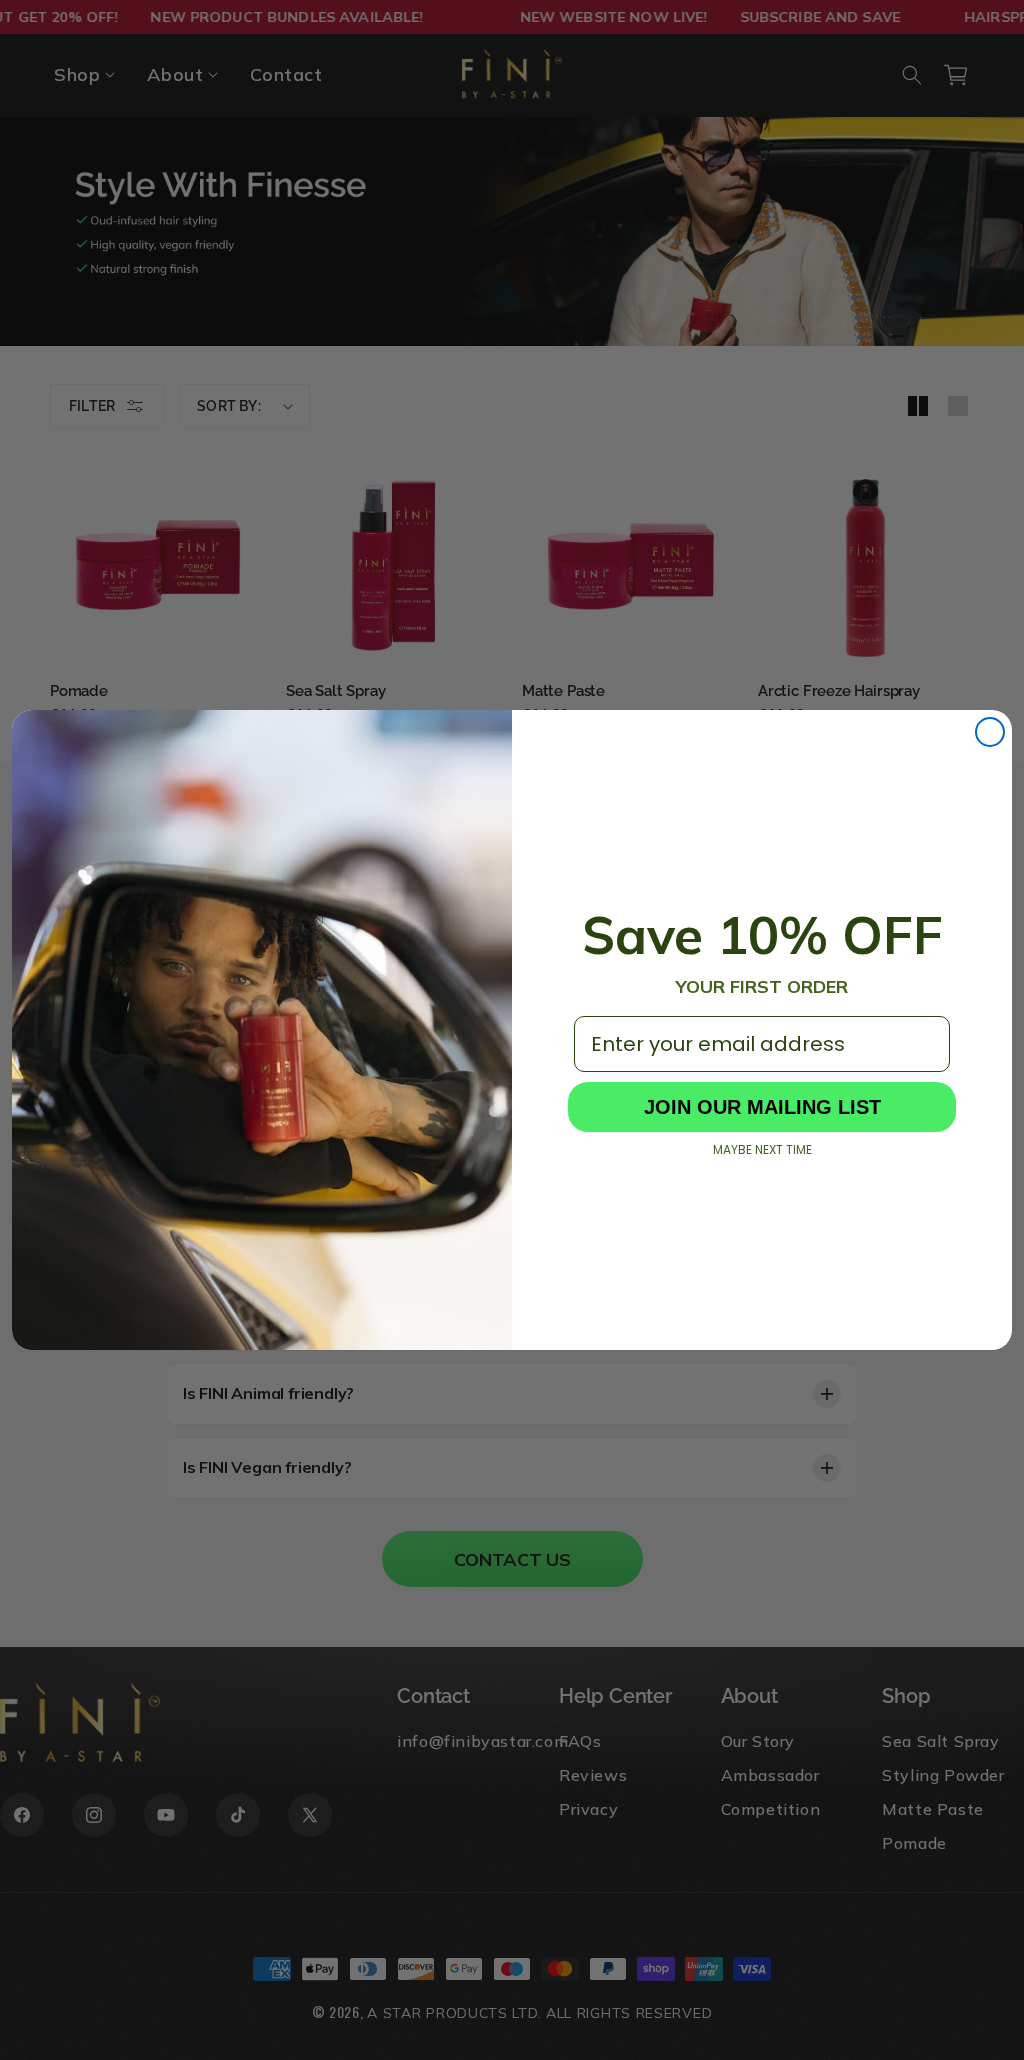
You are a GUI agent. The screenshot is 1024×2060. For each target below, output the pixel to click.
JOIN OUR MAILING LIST (762, 1107)
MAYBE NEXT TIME (762, 1150)
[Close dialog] (990, 732)
